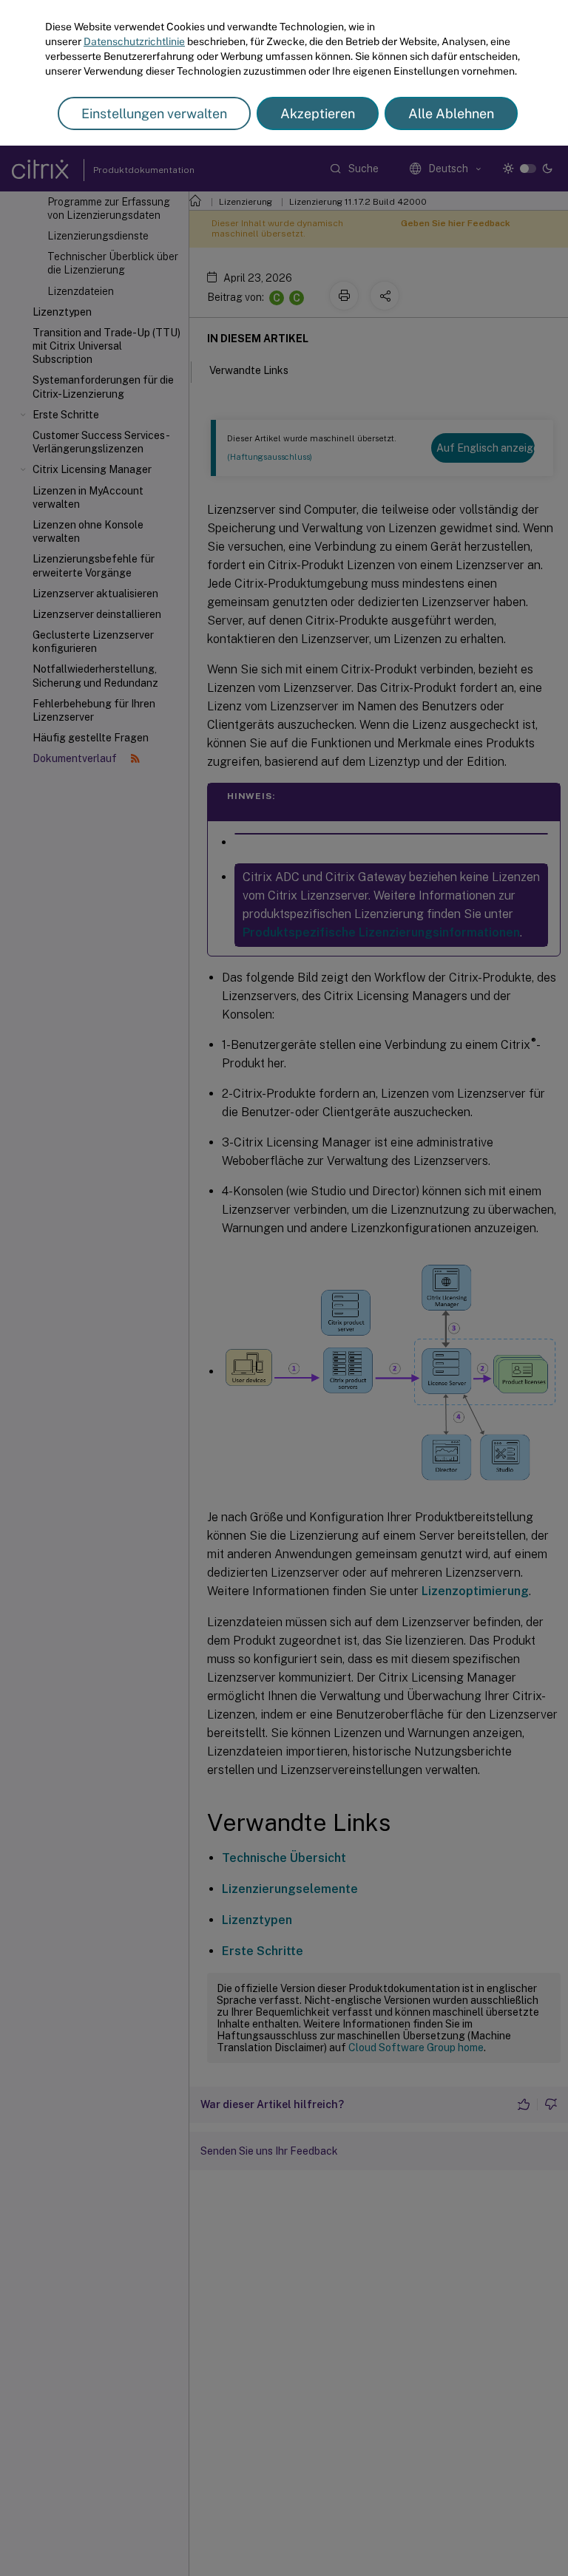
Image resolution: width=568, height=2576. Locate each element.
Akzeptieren (318, 113)
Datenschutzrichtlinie (134, 41)
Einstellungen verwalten (154, 113)
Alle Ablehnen (451, 113)
